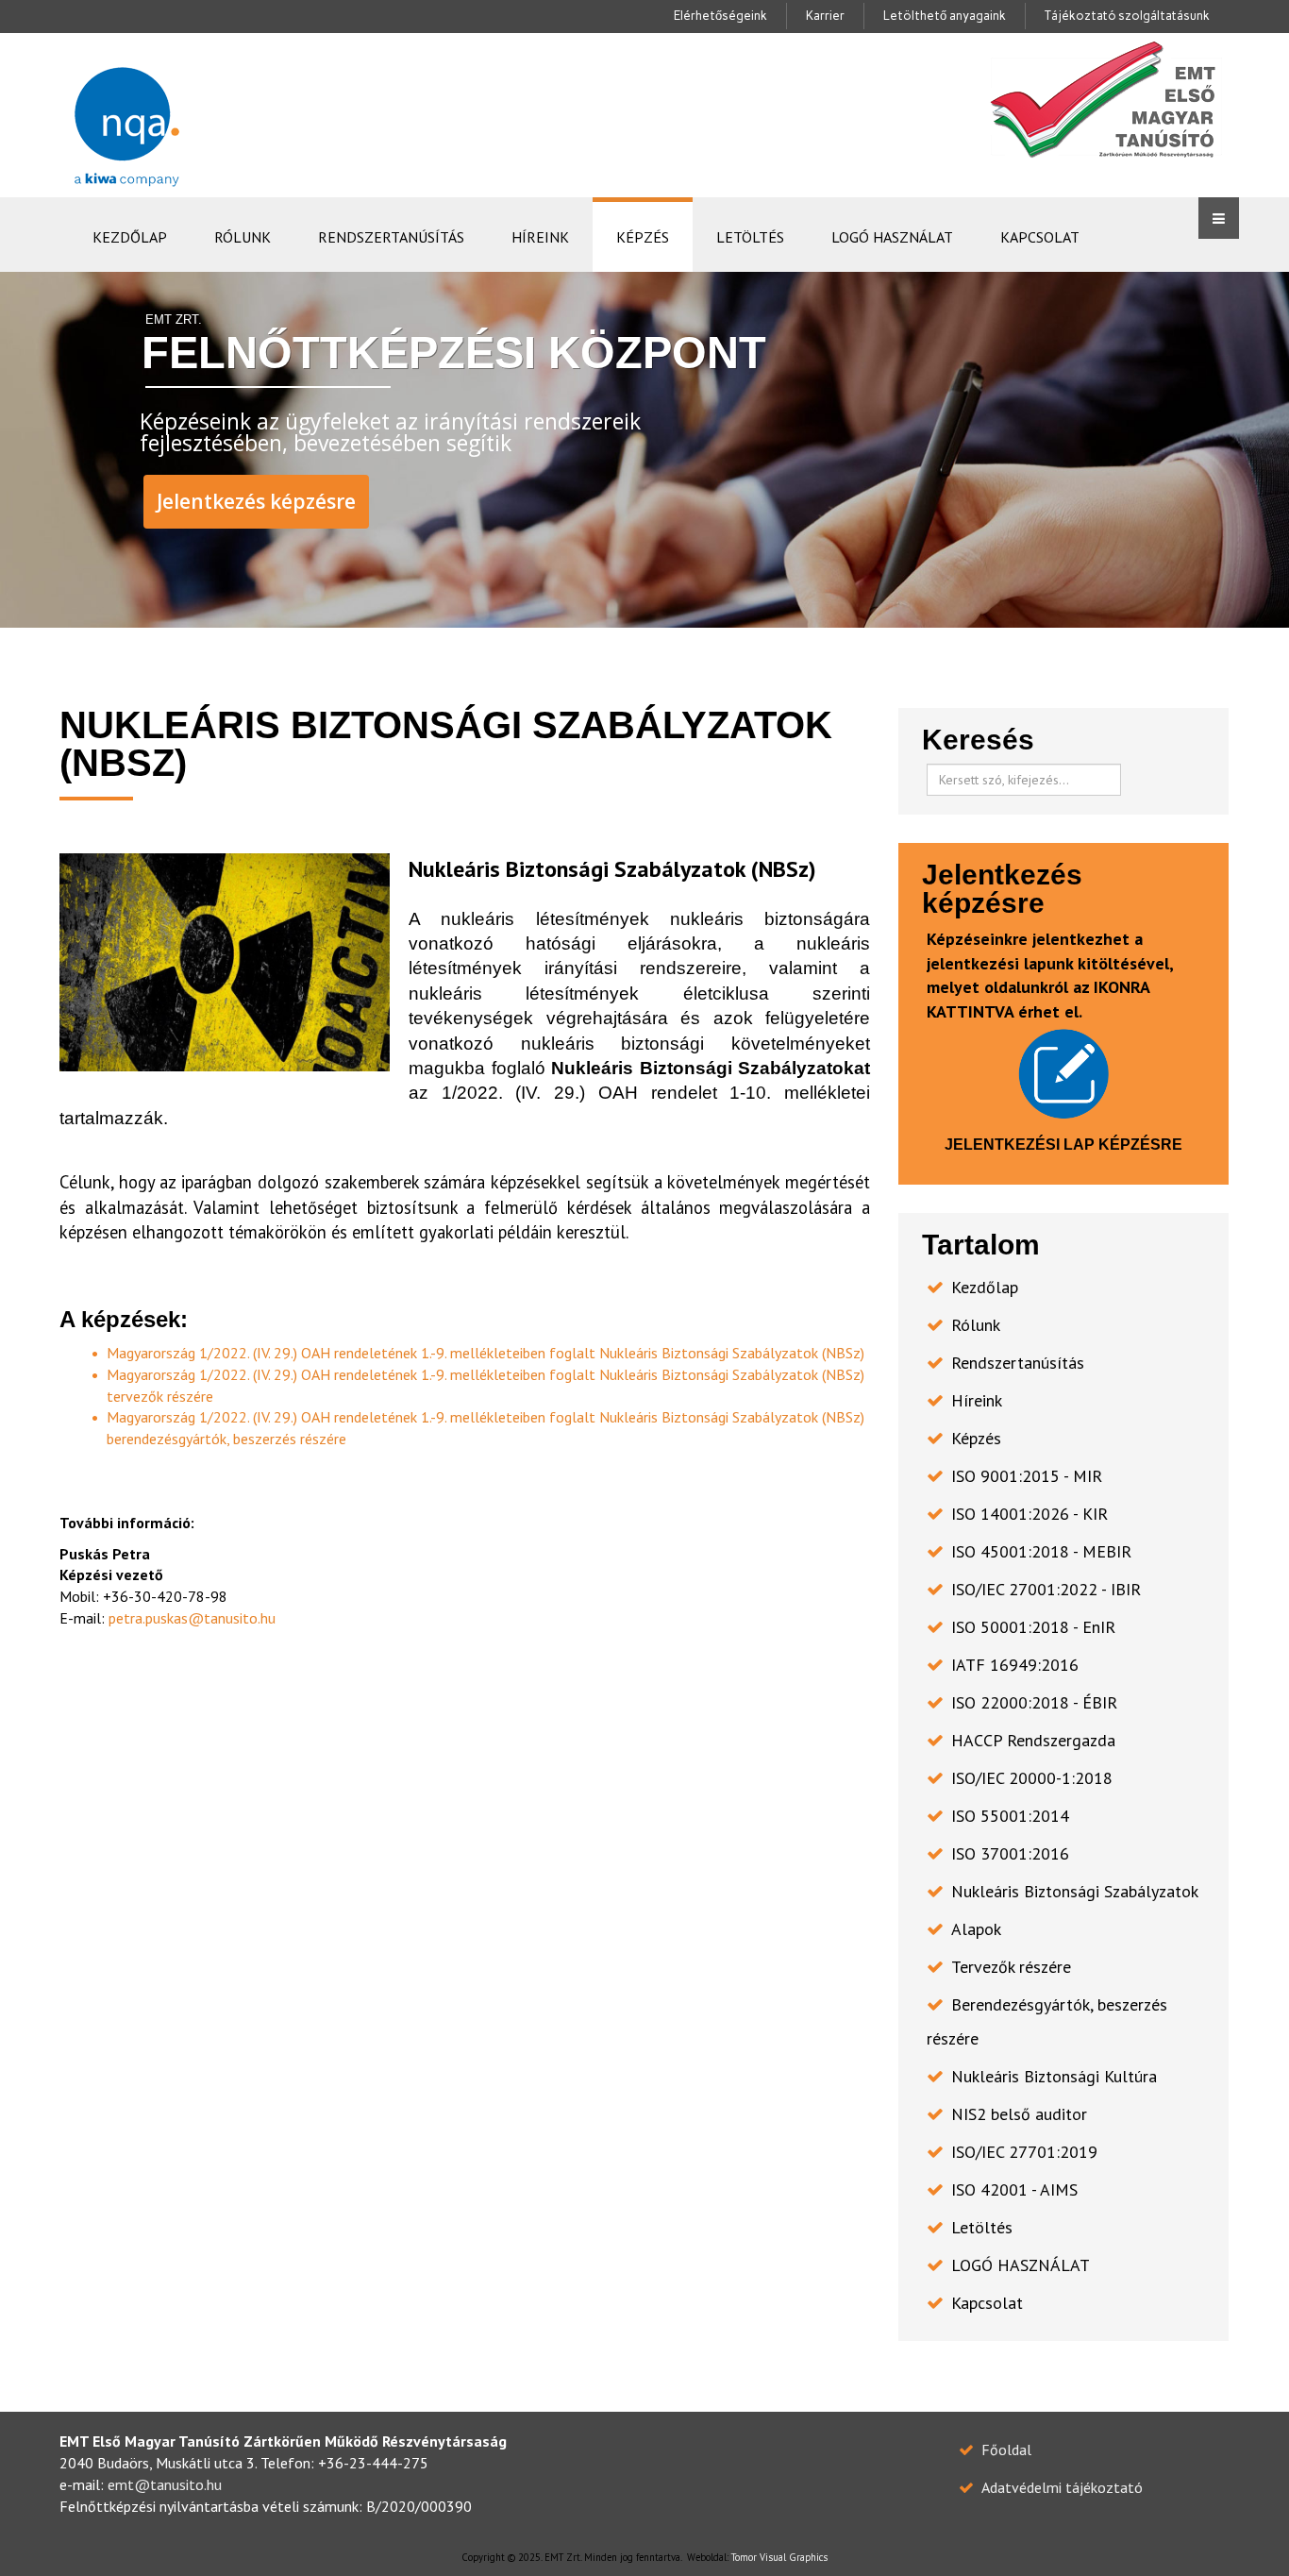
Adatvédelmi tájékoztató (1062, 2487)
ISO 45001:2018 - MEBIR (1041, 1551)
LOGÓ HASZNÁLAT (892, 237)
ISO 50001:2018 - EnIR (1033, 1627)
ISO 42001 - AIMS (1014, 2189)
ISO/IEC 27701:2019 (1024, 2152)
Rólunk (243, 237)
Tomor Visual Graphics (779, 2557)
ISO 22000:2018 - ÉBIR (1034, 1702)
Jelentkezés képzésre (256, 501)
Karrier (825, 16)
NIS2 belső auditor (1019, 2114)
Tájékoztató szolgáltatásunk (1127, 16)
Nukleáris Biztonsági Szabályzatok (1075, 1891)
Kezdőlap (130, 237)
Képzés (643, 237)
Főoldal (1006, 2450)
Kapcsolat (1040, 237)
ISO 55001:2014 (1010, 1816)
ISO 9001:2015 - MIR (1027, 1476)
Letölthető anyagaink (945, 16)
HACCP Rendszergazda (1033, 1740)
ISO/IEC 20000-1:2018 (1032, 1778)
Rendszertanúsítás (391, 237)
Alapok (976, 1929)
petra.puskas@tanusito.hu (192, 1618)
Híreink (540, 237)
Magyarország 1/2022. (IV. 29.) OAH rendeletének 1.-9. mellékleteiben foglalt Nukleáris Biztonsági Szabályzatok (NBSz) (485, 1353)
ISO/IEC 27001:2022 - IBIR (1046, 1589)
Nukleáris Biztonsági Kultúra (1054, 2076)
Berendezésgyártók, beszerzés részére (1047, 2021)
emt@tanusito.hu (165, 2484)
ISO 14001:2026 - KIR (1030, 1514)
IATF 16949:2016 (1015, 1665)
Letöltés (750, 237)
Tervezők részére (1011, 1967)
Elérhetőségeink (720, 16)
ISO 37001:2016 (1010, 1853)
